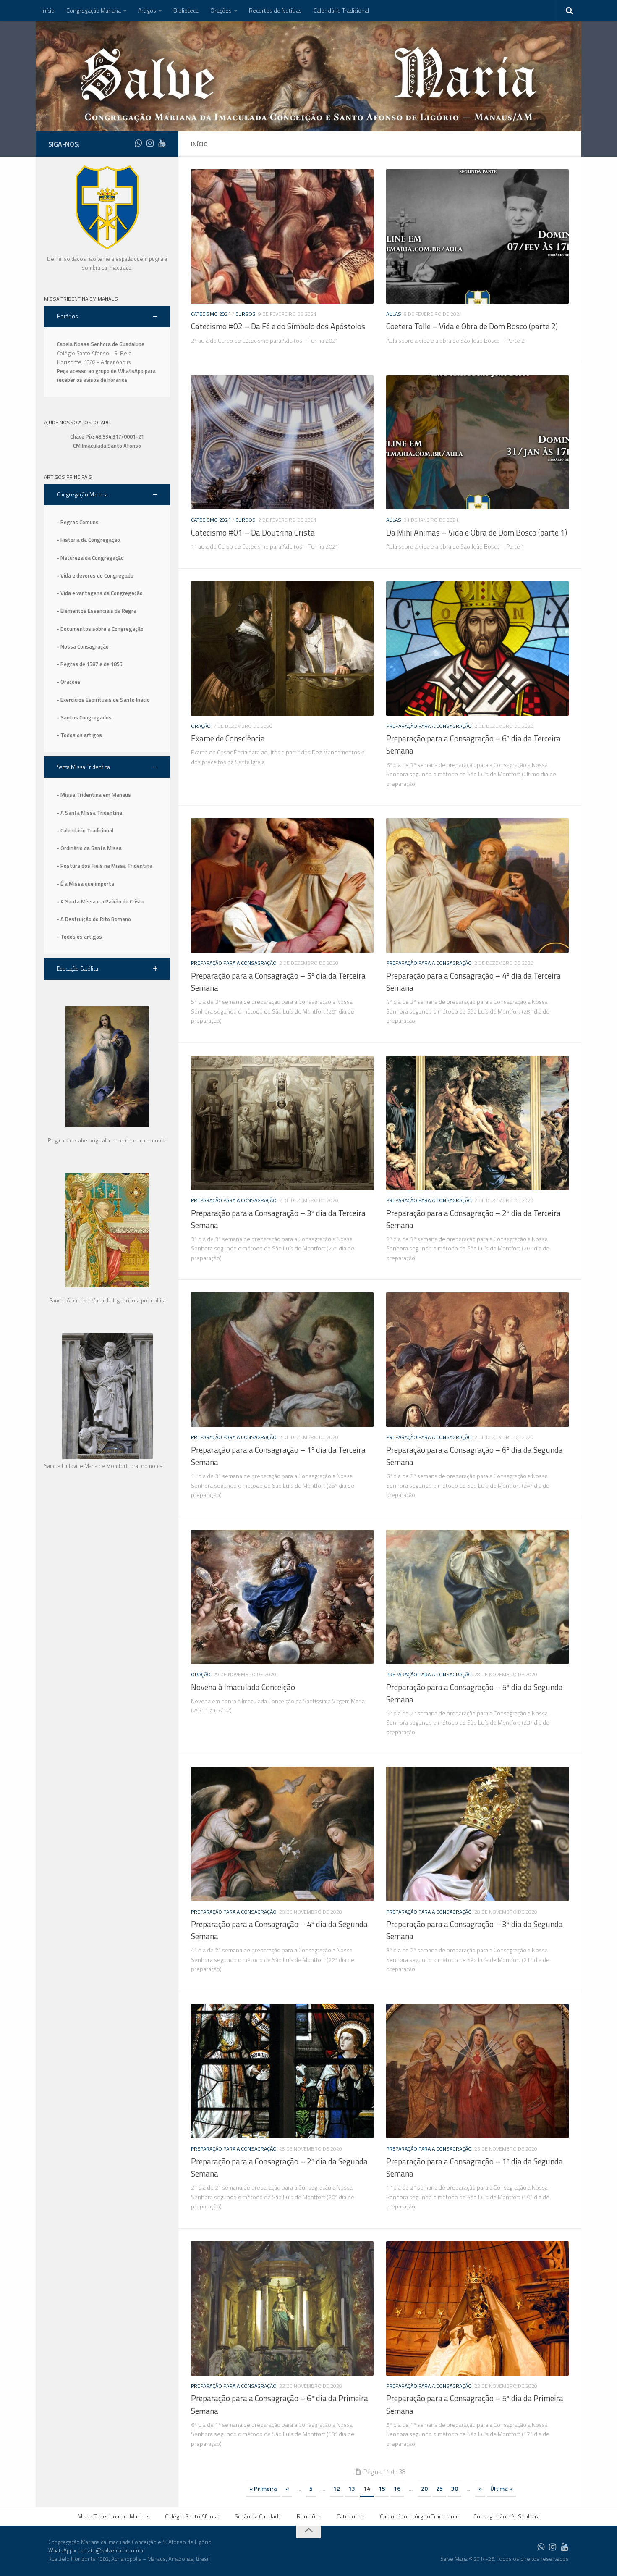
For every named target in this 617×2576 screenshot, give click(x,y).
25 (439, 2488)
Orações (221, 10)
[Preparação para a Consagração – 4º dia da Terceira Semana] (477, 885)
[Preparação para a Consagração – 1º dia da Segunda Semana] (477, 2071)
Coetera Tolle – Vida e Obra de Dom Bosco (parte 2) (472, 326)
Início (48, 10)
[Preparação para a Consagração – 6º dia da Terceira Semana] (477, 649)
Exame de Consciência (228, 738)
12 (337, 2488)
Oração (201, 726)
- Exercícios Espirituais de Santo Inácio (103, 700)
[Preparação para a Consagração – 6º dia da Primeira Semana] (282, 2308)
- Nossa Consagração (83, 646)
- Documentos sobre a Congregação (100, 629)
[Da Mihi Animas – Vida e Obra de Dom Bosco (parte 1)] (477, 442)
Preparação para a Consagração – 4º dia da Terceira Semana (473, 982)
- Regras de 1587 (78, 664)
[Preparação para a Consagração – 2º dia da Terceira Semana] (477, 1123)
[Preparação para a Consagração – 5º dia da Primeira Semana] (477, 2308)
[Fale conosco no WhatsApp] (138, 143)
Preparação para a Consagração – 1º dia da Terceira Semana (278, 1456)
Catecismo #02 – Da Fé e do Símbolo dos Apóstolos (278, 326)
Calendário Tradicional (341, 10)
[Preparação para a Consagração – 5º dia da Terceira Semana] (282, 885)
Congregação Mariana (94, 10)
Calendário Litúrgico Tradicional (419, 2516)
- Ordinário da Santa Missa (89, 848)
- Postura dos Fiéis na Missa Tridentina (105, 866)
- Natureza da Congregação (90, 558)
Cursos (246, 314)
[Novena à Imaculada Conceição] (282, 1597)
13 (352, 2488)
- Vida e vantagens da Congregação (100, 593)
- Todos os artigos (79, 735)
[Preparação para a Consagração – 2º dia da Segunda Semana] (282, 2071)
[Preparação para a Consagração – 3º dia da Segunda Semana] (477, 1834)
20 (424, 2488)
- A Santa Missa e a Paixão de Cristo (101, 901)
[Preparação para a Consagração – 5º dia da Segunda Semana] (477, 1597)
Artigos (147, 10)
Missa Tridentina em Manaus (114, 2516)
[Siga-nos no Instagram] (150, 143)
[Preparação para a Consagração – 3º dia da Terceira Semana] (282, 1123)
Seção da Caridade (258, 2516)
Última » (501, 2488)
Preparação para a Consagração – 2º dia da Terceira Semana (473, 1219)
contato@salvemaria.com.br (111, 2550)
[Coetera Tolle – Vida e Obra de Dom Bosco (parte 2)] (477, 236)
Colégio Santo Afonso (192, 2516)
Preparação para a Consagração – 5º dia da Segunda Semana (475, 1693)
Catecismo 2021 (211, 314)
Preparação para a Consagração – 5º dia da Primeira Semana (475, 2404)
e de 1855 (111, 664)
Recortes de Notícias (275, 10)
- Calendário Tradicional (85, 830)
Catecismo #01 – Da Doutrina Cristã (253, 533)
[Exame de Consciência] (282, 649)
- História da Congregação (88, 540)
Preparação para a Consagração (429, 726)
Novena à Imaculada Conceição (243, 1687)
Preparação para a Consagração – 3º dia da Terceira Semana (278, 1219)
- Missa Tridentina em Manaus (94, 795)
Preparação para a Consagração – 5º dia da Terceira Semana (278, 982)
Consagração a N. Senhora (507, 2516)
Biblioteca (186, 10)
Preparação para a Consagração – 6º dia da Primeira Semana (280, 2404)
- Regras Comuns (78, 522)
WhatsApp (60, 2550)
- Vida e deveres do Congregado (95, 575)
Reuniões (309, 2516)
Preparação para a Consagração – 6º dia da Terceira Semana (473, 744)
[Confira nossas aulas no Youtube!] (162, 143)
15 (382, 2488)
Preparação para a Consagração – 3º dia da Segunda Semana (475, 1930)
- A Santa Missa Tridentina (89, 813)
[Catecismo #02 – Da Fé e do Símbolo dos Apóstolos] (282, 236)
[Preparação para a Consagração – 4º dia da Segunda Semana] (282, 1834)
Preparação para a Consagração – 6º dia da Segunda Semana (475, 1456)
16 (397, 2488)
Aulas (394, 314)
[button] (107, 316)
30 (455, 2488)
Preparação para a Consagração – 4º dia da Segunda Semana (279, 1930)
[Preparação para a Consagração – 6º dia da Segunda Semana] (477, 1360)
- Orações (69, 682)
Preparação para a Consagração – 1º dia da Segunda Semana (475, 2168)
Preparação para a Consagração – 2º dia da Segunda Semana (279, 2168)
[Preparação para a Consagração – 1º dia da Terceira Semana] (282, 1360)
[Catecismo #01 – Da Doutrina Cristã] (282, 442)
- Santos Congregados (84, 717)
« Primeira (263, 2488)
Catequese (351, 2516)
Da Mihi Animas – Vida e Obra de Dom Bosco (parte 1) (477, 533)
